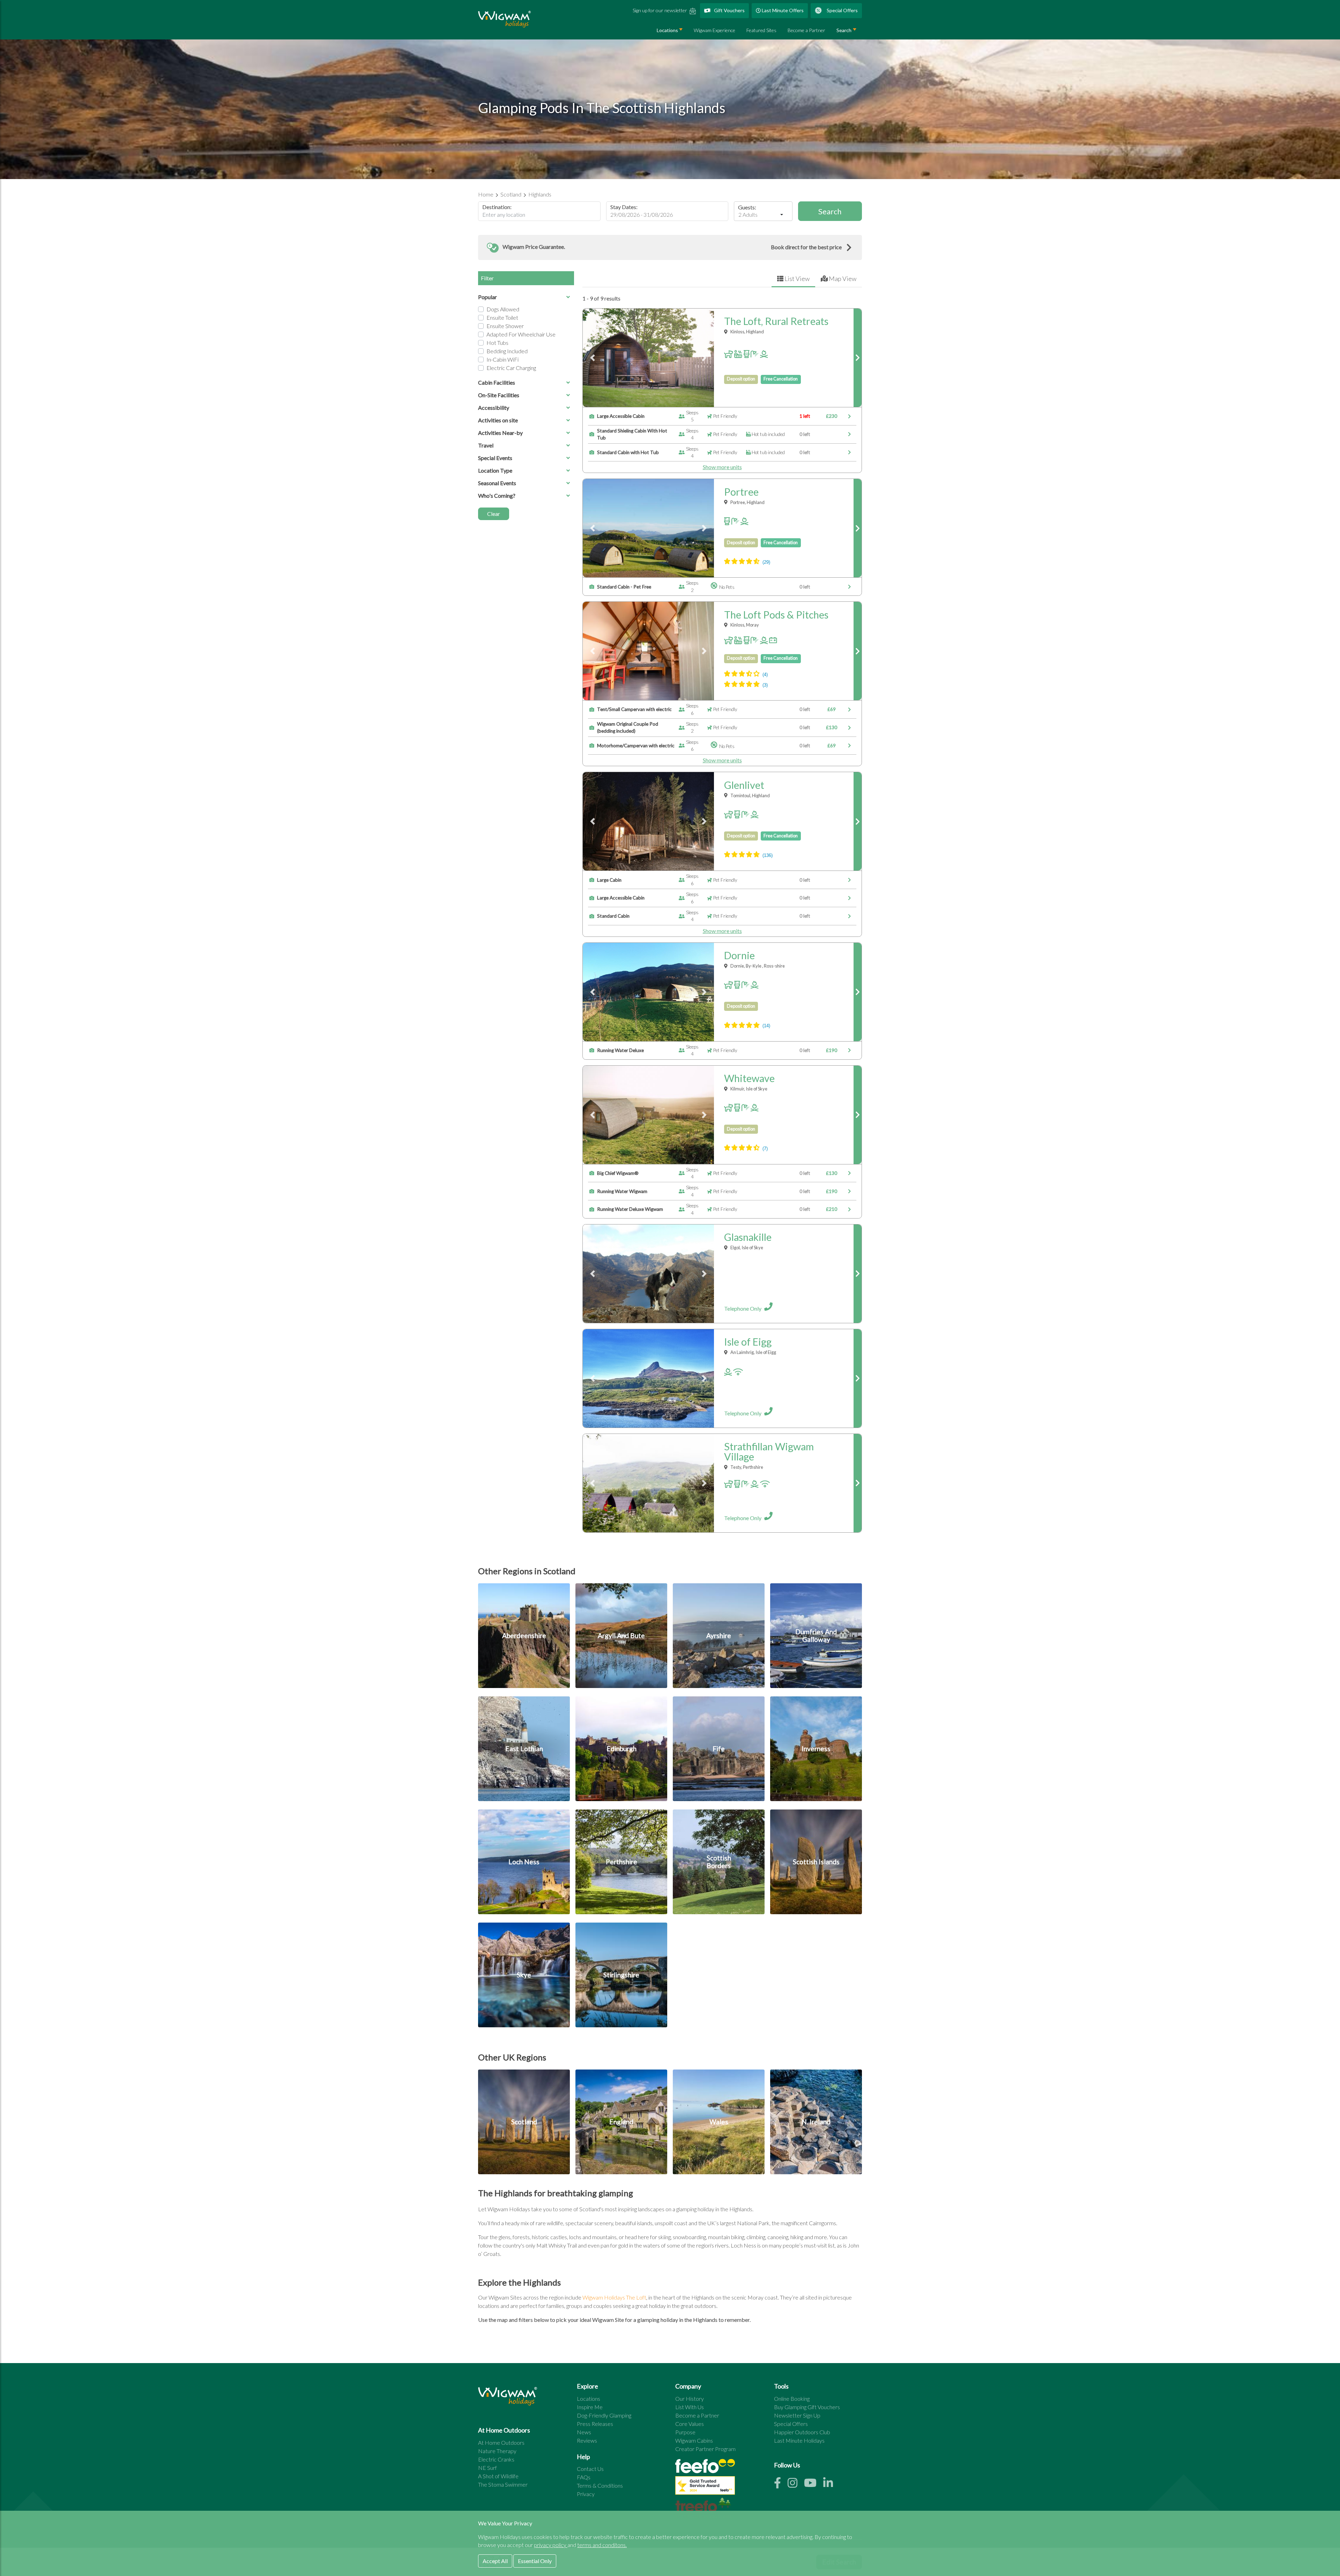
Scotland (511, 194)
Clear (494, 514)
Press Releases (595, 2424)
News (584, 2432)
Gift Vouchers (729, 10)
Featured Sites (761, 30)
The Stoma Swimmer (503, 2484)
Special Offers (842, 10)
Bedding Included (507, 351)
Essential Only (535, 2561)
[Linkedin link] (831, 2485)
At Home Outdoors (501, 2442)
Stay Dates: (624, 207)
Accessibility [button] (494, 408)
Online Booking (792, 2399)
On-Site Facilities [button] (499, 395)
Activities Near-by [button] (500, 433)
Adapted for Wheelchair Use (521, 334)
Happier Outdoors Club (802, 2432)
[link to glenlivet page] (858, 821)
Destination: (497, 207)
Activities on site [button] (498, 420)
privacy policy (551, 2545)
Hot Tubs (497, 343)
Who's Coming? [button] (497, 495)
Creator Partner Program (705, 2449)
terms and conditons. (602, 2545)
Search (844, 30)
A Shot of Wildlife (498, 2476)
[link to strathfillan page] (858, 1483)
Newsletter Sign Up (797, 2415)
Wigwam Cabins (694, 2440)
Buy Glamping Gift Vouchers (807, 2407)
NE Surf (487, 2468)
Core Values (690, 2424)
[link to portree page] (858, 528)
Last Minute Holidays (799, 2440)
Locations (667, 30)
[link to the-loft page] (858, 651)
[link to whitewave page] (858, 1115)
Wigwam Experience (714, 30)
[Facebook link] (781, 2485)
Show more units (722, 467)
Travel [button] (486, 445)
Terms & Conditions (600, 2485)
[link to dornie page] (858, 992)
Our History (690, 2399)
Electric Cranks (496, 2459)
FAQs (584, 2477)
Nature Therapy (497, 2451)
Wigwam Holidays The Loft (614, 2297)
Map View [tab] (842, 279)
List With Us (690, 2407)
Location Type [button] (495, 470)
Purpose (685, 2432)
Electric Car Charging (511, 368)
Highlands (540, 194)
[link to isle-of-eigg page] (858, 1378)
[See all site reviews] (705, 2487)
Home (486, 194)
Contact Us (590, 2469)
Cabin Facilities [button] (497, 382)
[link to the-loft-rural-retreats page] (858, 358)
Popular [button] (487, 297)
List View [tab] (796, 279)
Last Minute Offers (782, 10)
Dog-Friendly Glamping (604, 2415)
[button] (670, 247)
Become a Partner (806, 30)
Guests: (747, 207)
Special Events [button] (495, 458)
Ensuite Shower (505, 326)
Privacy (586, 2494)
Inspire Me (590, 2407)
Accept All (495, 2561)
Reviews (587, 2440)
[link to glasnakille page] (858, 1274)
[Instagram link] (796, 2485)
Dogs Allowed (503, 309)
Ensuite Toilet (502, 317)
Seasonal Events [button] (497, 483)
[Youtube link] (814, 2485)
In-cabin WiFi (502, 359)
